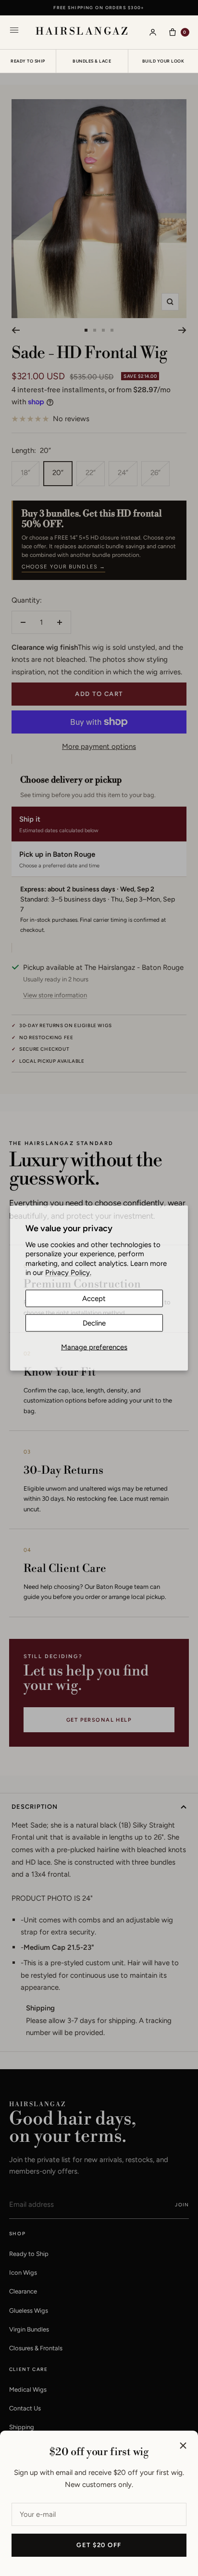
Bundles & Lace (92, 61)
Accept (94, 1298)
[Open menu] (14, 32)
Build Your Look (163, 61)
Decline (94, 1323)
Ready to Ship (28, 61)
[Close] (183, 2446)
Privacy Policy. (68, 1273)
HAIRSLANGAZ (83, 32)
